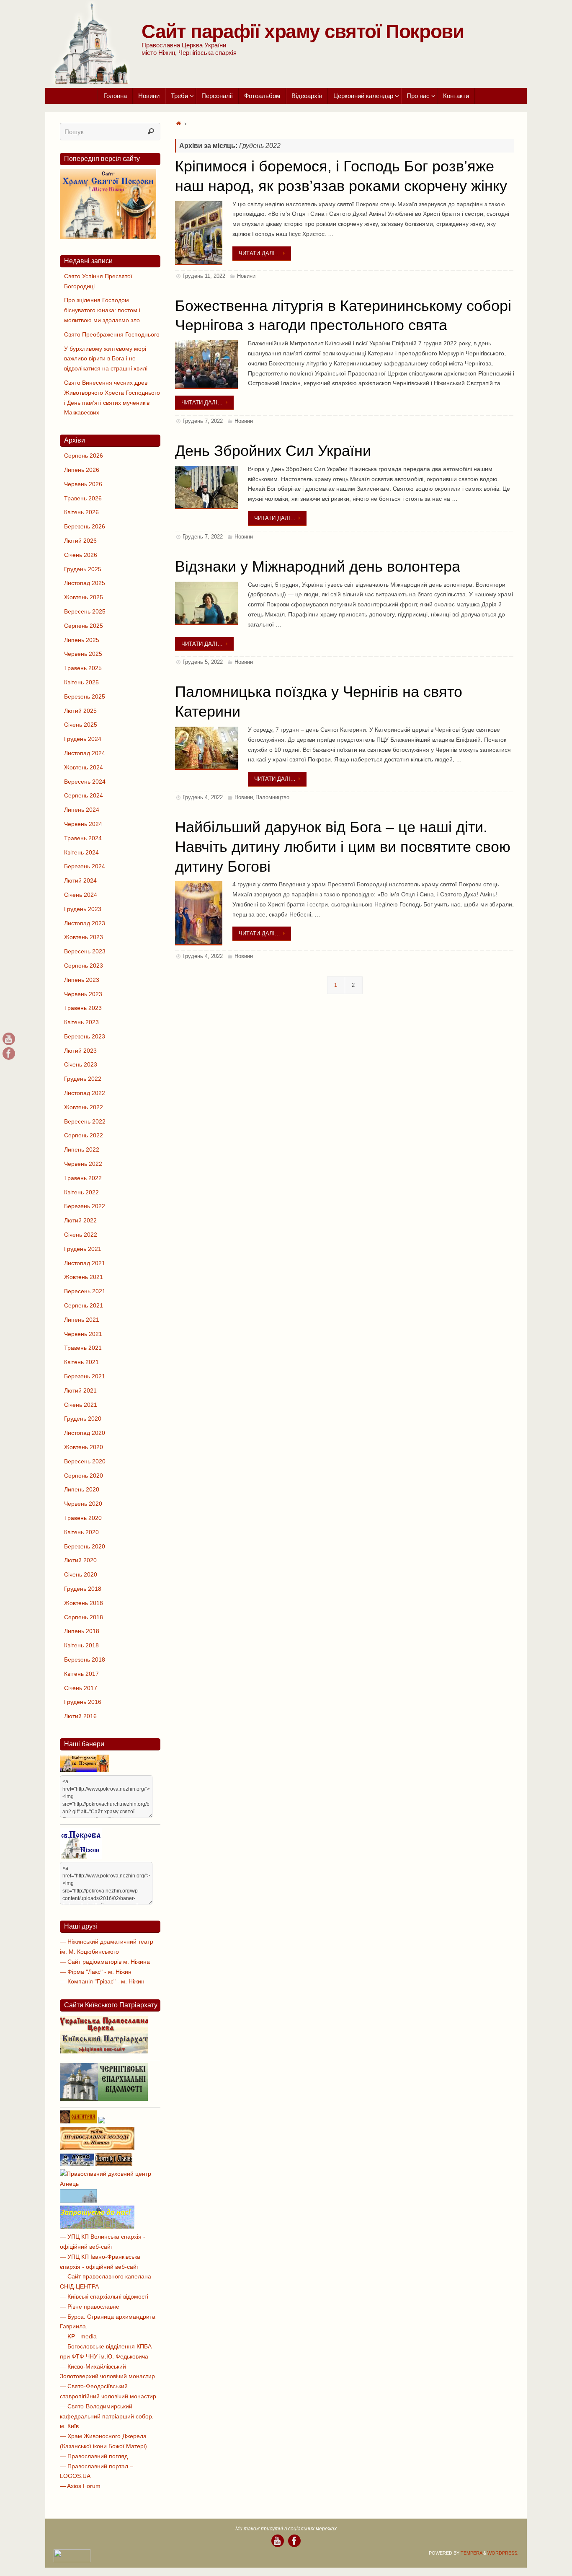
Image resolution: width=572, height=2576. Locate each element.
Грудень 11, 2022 (204, 276)
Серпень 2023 (84, 966)
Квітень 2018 (81, 1645)
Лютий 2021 (80, 1390)
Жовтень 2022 (84, 1107)
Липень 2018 (82, 1631)
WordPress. (503, 2553)
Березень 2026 (85, 526)
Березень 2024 (85, 866)
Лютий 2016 (80, 1716)
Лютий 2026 (80, 541)
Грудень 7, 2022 (203, 421)
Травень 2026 (83, 498)
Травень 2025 (83, 668)
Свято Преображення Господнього (112, 334)
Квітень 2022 (81, 1192)
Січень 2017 (81, 1688)
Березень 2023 (85, 1036)
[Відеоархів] (9, 1039)
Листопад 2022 (85, 1093)
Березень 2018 (85, 1660)
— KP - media (78, 2336)
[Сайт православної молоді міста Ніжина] (97, 2148)
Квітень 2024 (81, 852)
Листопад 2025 (85, 583)
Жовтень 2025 (84, 597)
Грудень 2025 (83, 569)
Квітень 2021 (81, 1362)
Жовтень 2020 (84, 1447)
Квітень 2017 (81, 1674)
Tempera (471, 2553)
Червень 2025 (83, 654)
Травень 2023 (83, 1008)
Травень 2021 (83, 1348)
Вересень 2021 (85, 1291)
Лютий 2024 (80, 880)
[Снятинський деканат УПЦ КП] (78, 2201)
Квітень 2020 (81, 1532)
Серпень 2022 (84, 1135)
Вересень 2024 (85, 782)
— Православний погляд (94, 2456)
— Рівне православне (90, 2307)
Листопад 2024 (85, 753)
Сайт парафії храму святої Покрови (303, 31)
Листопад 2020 (85, 1433)
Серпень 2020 (84, 1476)
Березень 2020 (85, 1546)
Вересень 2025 (85, 611)
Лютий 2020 (80, 1560)
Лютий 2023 (80, 1051)
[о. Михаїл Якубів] (9, 1054)
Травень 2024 (83, 838)
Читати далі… (259, 253)
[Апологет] (102, 2121)
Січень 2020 (81, 1574)
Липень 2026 (82, 470)
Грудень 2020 (83, 1419)
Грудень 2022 (83, 1079)
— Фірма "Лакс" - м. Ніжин (96, 1972)
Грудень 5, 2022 (203, 662)
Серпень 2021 (84, 1305)
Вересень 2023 (85, 951)
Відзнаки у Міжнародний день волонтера (318, 566)
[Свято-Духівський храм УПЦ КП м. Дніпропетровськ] (97, 2226)
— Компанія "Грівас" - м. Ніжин (102, 1981)
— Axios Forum (80, 2486)
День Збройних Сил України (273, 451)
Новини (246, 276)
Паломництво (272, 797)
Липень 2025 (82, 640)
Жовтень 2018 (84, 1603)
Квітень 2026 (81, 512)
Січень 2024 (81, 895)
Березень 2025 (85, 696)
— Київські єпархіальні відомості (104, 2296)
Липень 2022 (82, 1149)
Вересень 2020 (85, 1461)
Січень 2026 (81, 555)
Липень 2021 (82, 1320)
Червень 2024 (83, 824)
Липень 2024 (82, 810)
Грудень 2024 (83, 739)
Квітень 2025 (81, 682)
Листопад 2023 (85, 923)
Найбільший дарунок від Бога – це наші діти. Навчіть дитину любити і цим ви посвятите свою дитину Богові (343, 847)
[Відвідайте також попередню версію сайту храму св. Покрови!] (108, 237)
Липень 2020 (82, 1489)
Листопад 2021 (85, 1263)
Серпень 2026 (84, 456)
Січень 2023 (81, 1064)
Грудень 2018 (83, 1589)
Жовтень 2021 (84, 1277)
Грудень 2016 (83, 1702)
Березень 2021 (85, 1376)
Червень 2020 (83, 1504)
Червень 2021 (83, 1334)
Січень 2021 (81, 1405)
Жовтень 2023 (84, 937)
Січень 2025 (81, 725)
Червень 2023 (83, 994)
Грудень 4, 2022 (203, 797)
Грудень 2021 (83, 1249)
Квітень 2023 (81, 1022)
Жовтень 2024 (84, 767)
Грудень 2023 (83, 909)
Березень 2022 (85, 1206)
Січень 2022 (81, 1235)
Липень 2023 (82, 980)
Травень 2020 (83, 1518)
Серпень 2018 (84, 1617)
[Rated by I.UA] (72, 2560)
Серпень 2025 (84, 626)
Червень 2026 (83, 484)
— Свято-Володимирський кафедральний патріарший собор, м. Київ (107, 2416)
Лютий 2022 (80, 1220)
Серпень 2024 (84, 795)
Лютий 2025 (80, 711)
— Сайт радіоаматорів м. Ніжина (105, 1962)
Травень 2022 (83, 1178)
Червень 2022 (83, 1164)
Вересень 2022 (85, 1121)
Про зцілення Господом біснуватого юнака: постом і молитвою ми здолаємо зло (102, 310)
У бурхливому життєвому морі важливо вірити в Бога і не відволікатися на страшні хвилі (106, 359)
